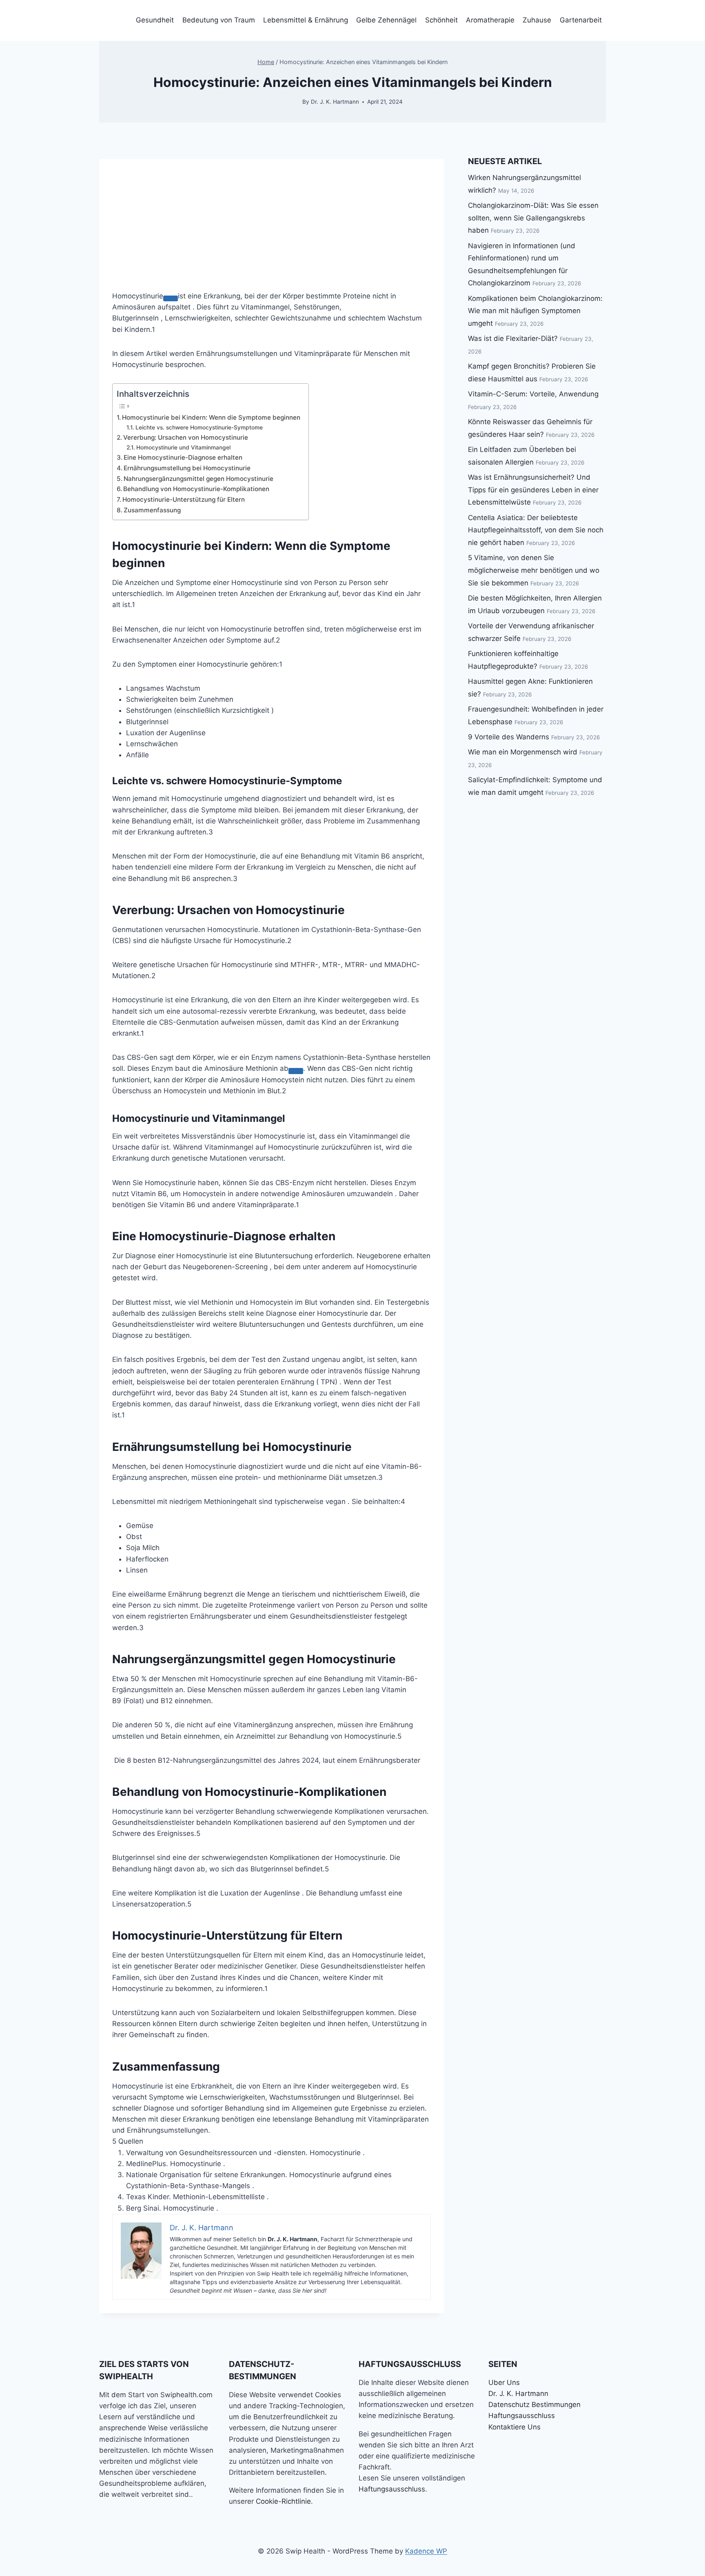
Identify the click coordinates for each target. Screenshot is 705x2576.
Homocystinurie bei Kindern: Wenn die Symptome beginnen (211, 417)
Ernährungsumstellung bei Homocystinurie (187, 468)
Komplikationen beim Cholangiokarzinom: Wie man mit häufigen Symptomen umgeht (535, 311)
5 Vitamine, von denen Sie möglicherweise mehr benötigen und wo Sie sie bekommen (534, 570)
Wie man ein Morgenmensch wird (523, 752)
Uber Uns (504, 2382)
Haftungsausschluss (392, 2489)
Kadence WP (426, 2551)
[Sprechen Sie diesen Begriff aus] (171, 298)
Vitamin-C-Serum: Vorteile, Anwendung (533, 394)
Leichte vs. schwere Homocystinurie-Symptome (199, 427)
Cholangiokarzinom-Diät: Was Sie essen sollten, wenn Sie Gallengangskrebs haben (533, 218)
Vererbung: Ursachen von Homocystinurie (186, 437)
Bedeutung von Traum (219, 20)
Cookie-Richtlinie (283, 2501)
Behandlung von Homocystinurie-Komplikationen (196, 489)
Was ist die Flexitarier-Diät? (513, 338)
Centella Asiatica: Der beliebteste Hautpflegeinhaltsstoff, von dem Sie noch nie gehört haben (536, 530)
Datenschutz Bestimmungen (534, 2405)
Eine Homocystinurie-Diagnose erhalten (183, 457)
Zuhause (537, 20)
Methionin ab (267, 1068)
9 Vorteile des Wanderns (509, 737)
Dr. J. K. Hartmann (335, 102)
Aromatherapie (490, 20)
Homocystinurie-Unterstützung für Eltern (184, 499)
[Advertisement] (272, 216)
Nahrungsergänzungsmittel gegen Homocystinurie (198, 479)
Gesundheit (155, 20)
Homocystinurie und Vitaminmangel (183, 447)
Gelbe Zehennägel (386, 20)
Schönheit (441, 20)
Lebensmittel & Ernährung (306, 20)
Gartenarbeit (581, 20)
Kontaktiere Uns (514, 2427)
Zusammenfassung (152, 510)
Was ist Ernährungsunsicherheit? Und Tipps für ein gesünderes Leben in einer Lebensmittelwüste (533, 490)
